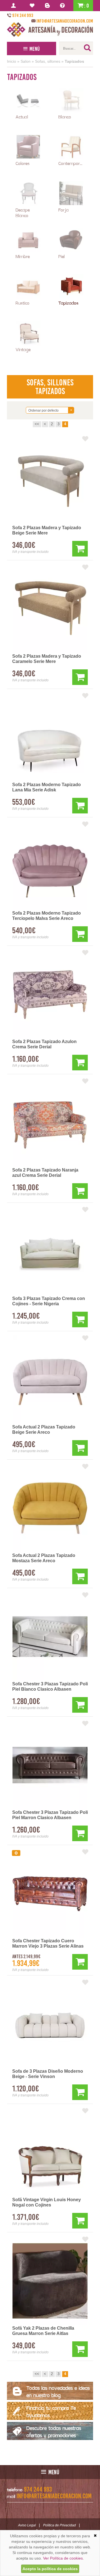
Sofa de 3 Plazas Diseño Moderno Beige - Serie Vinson (48, 2074)
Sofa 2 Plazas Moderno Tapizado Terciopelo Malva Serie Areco (47, 916)
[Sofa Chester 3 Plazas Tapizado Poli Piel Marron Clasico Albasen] (50, 1765)
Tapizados (74, 61)
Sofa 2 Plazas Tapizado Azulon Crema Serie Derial (44, 1044)
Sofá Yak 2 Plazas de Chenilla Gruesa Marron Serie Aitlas (43, 2331)
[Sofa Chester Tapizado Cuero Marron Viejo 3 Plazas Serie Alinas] (50, 1894)
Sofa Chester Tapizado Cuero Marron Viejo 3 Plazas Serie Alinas (48, 1943)
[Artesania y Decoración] (50, 30)
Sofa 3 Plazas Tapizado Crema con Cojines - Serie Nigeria (49, 1301)
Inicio (12, 61)
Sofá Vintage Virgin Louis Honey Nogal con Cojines (47, 2202)
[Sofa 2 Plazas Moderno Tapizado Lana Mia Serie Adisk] (50, 737)
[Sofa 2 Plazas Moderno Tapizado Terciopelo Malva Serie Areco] (50, 866)
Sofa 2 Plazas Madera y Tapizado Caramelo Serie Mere (47, 659)
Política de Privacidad (59, 2525)
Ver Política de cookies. (63, 2558)
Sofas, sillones (48, 61)
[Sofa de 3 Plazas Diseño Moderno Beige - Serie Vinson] (50, 2024)
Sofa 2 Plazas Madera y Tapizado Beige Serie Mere (47, 530)
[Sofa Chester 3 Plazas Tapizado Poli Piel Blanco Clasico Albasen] (50, 1637)
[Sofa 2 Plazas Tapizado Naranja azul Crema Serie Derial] (50, 1123)
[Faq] (63, 6)
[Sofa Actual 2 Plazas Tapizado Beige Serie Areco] (50, 1380)
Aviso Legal (27, 2525)
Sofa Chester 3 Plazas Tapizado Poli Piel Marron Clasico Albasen (50, 1815)
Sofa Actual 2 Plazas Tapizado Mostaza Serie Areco (44, 1558)
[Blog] (48, 6)
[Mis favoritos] (33, 6)
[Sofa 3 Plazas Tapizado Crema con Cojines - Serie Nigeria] (50, 1251)
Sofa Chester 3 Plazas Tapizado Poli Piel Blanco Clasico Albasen (50, 1686)
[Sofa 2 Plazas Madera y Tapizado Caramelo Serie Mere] (50, 609)
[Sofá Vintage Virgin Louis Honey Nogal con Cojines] (50, 2152)
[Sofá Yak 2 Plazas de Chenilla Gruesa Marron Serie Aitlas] (50, 2281)
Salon (26, 61)
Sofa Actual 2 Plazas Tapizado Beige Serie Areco (44, 1430)
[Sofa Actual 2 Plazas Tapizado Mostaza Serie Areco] (50, 1508)
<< (37, 424)
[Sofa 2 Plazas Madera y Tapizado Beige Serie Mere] (50, 480)
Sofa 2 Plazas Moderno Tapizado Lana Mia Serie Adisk (47, 787)
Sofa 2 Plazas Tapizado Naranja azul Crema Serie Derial (45, 1173)
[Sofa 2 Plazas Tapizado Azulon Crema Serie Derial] (50, 994)
